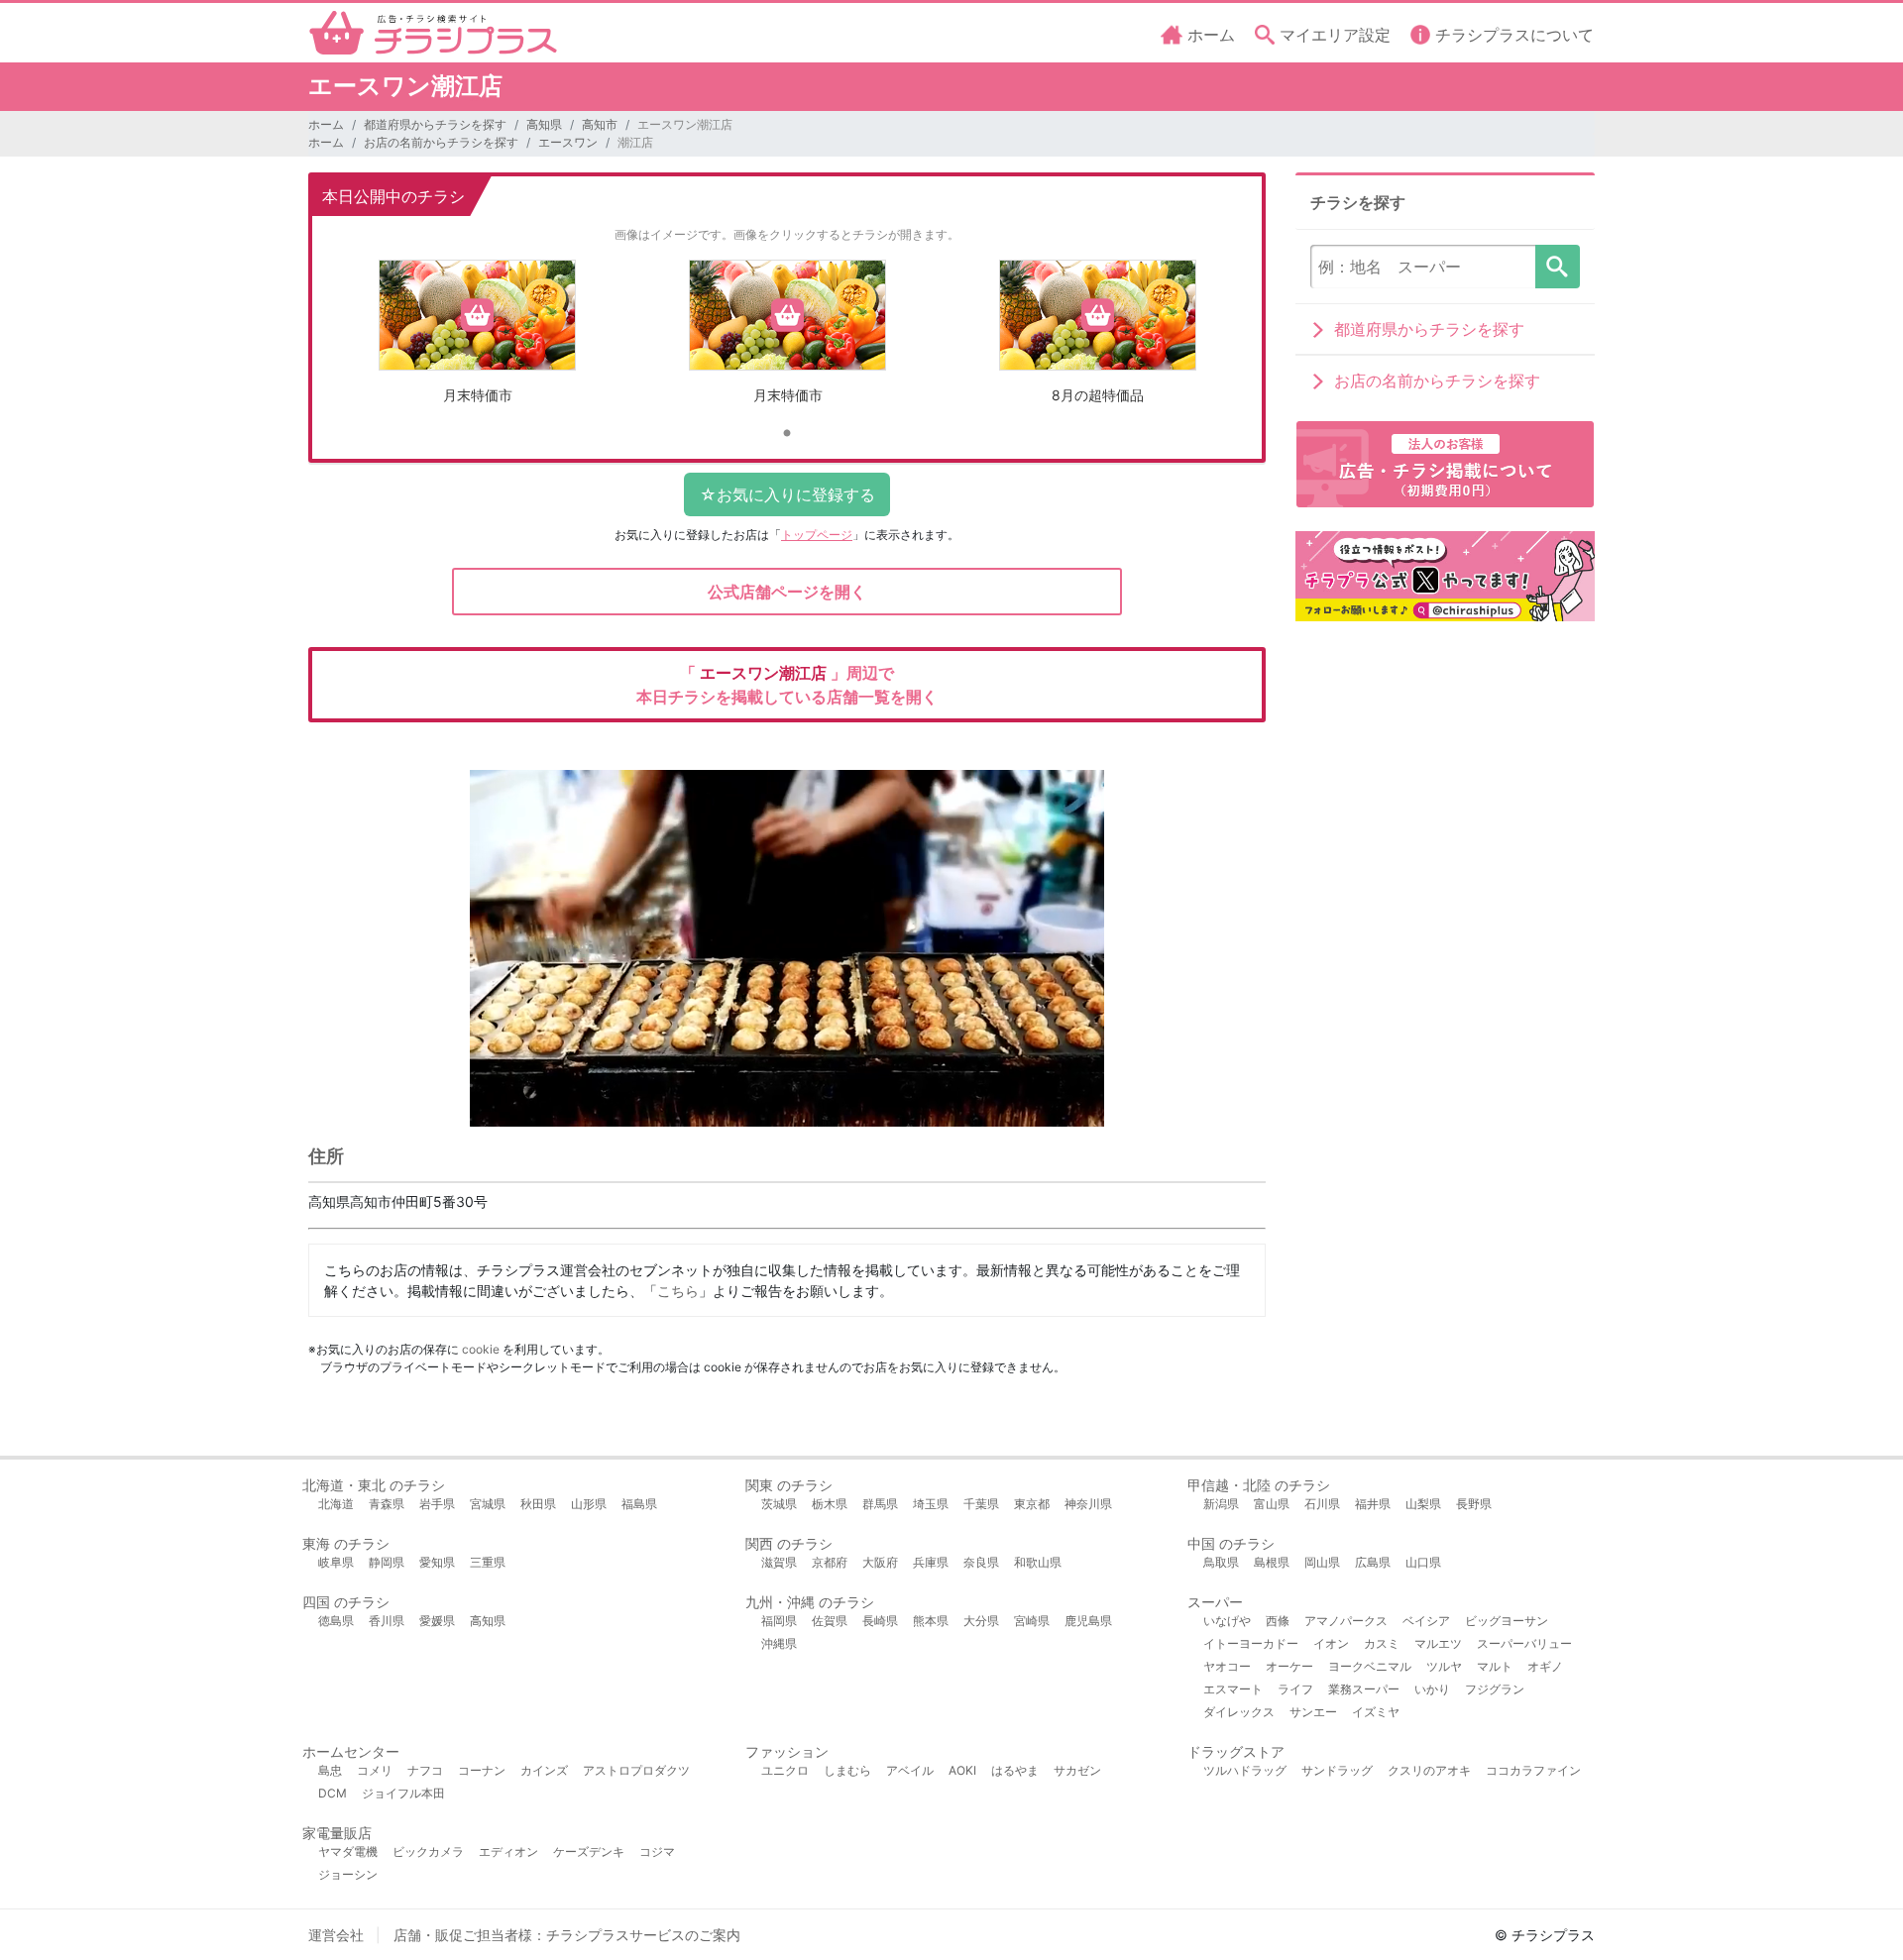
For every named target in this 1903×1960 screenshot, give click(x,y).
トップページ (817, 535)
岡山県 (1322, 1562)
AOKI (962, 1770)
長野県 (1474, 1504)
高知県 (544, 124)
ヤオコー (1227, 1666)
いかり (1432, 1689)
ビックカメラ (428, 1851)
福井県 (1373, 1504)
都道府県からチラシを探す (435, 124)
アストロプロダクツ (636, 1770)
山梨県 (1423, 1504)
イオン (1331, 1643)
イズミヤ (1376, 1712)
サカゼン (1077, 1770)
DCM (333, 1793)
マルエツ (1438, 1643)
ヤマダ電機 (348, 1851)
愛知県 (437, 1562)
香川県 (387, 1621)
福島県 (639, 1504)
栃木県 (830, 1504)
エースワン (568, 142)
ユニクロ (785, 1770)
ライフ (1295, 1689)
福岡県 (779, 1621)
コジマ (657, 1851)
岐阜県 (336, 1562)
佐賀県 (830, 1621)
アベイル (910, 1770)
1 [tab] (787, 434)
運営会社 (336, 1935)
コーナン (482, 1770)
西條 (1278, 1621)
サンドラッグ (1337, 1770)
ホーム (326, 124)
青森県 (387, 1504)
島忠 (330, 1770)
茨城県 (779, 1504)
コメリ (375, 1770)
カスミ (1382, 1643)
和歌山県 (1038, 1562)
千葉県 (981, 1504)
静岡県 (387, 1562)
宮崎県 (1032, 1621)
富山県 (1272, 1504)
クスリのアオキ (1429, 1770)
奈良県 (981, 1562)
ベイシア (1426, 1621)
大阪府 (880, 1562)
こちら (678, 1291)
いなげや (1227, 1621)
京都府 (830, 1562)
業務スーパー (1364, 1689)
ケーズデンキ (589, 1851)
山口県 (1423, 1562)
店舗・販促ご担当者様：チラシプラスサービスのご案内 (567, 1935)
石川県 (1322, 1504)
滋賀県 (779, 1562)
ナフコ (425, 1770)
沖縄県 (779, 1643)
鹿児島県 (1088, 1621)
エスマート (1233, 1689)
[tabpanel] (477, 339)
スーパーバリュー (1524, 1643)
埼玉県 (931, 1504)
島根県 (1272, 1562)
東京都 (1032, 1504)
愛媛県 (437, 1621)
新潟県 (1221, 1504)
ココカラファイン (1533, 1770)
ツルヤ (1444, 1666)
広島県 (1373, 1562)
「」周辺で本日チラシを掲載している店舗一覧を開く (787, 685)
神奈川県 (1088, 1504)
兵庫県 (931, 1562)
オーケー (1289, 1666)
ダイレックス (1239, 1712)
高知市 (600, 124)
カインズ (544, 1770)
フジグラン (1495, 1689)
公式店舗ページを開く (787, 592)
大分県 (981, 1621)
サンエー (1313, 1712)
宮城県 (488, 1504)
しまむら (847, 1770)
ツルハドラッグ (1245, 1770)
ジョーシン (348, 1874)
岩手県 (437, 1504)
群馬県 (880, 1504)
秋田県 (538, 1504)
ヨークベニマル (1370, 1666)
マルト (1495, 1666)
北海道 (336, 1504)
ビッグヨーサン (1507, 1621)
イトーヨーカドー (1251, 1643)
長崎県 (880, 1621)
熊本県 (931, 1621)
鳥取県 (1221, 1562)
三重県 (488, 1562)
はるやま (1015, 1770)
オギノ (1545, 1666)
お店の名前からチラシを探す (441, 142)
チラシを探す (1558, 267)
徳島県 (336, 1621)
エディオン (508, 1851)
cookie (481, 1349)
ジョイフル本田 (403, 1793)
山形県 (589, 1504)
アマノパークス (1346, 1621)
